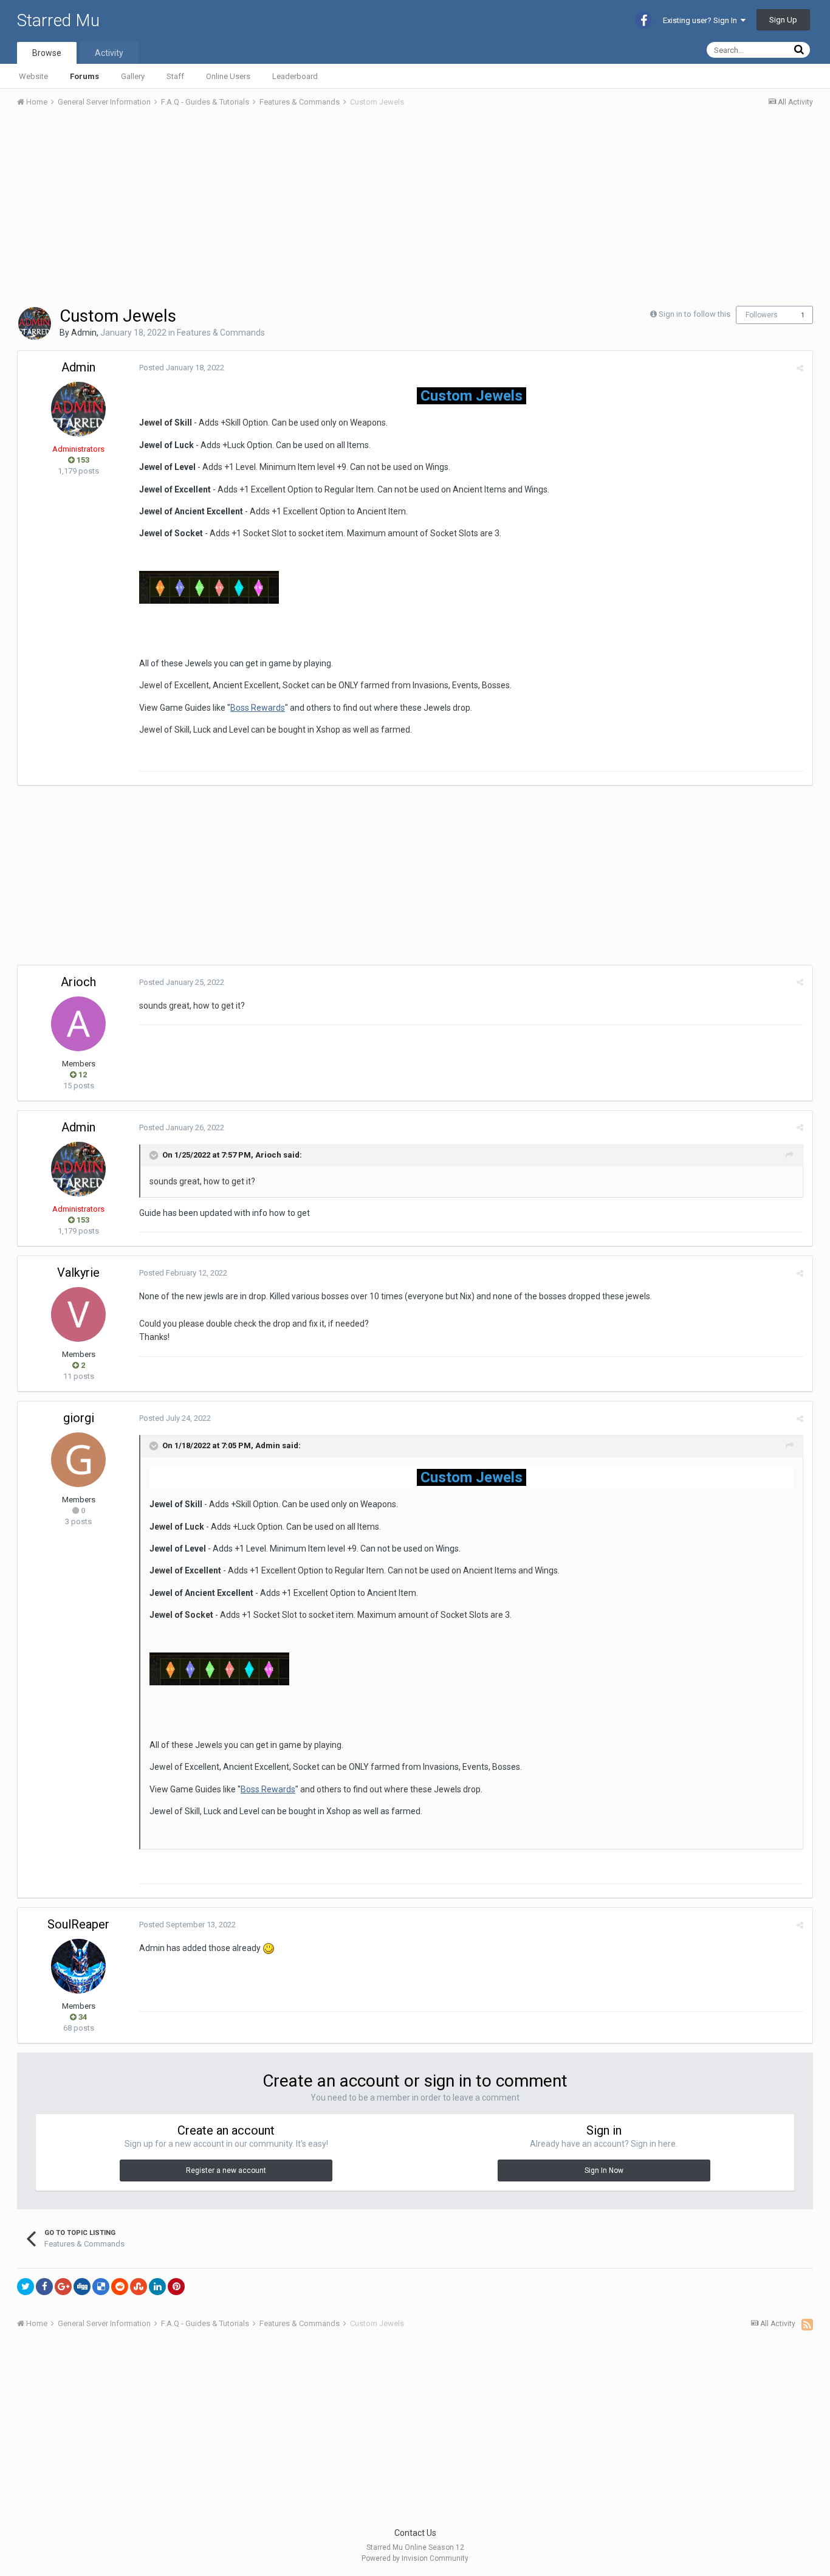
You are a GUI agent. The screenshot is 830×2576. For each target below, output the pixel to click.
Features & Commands (221, 333)
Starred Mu (58, 20)
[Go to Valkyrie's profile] (78, 1314)
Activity (109, 53)
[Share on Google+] (63, 2287)
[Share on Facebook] (44, 2287)
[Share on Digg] (82, 2287)
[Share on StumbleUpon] (139, 2287)
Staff (175, 76)
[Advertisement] (238, 209)
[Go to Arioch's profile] (78, 1024)
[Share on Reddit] (120, 2287)
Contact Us (415, 2533)
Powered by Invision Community (415, 2558)
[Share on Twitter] (26, 2287)
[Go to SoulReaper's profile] (78, 1966)
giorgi (79, 1418)
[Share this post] (800, 368)
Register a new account (226, 2170)
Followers (762, 315)
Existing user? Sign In (702, 20)
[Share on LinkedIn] (157, 2287)
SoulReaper (78, 1924)
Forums (84, 76)
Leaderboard (295, 76)
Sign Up (783, 20)
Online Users (228, 76)
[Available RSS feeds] (807, 2324)
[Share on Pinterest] (176, 2287)
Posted (182, 368)
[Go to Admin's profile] (35, 323)
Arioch (78, 982)
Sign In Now (604, 2170)
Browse (47, 53)
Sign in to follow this (695, 314)
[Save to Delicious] (101, 2287)
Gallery (133, 76)
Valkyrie (78, 1272)
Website (33, 76)
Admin (84, 333)
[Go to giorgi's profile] (78, 1460)
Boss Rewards (258, 708)
